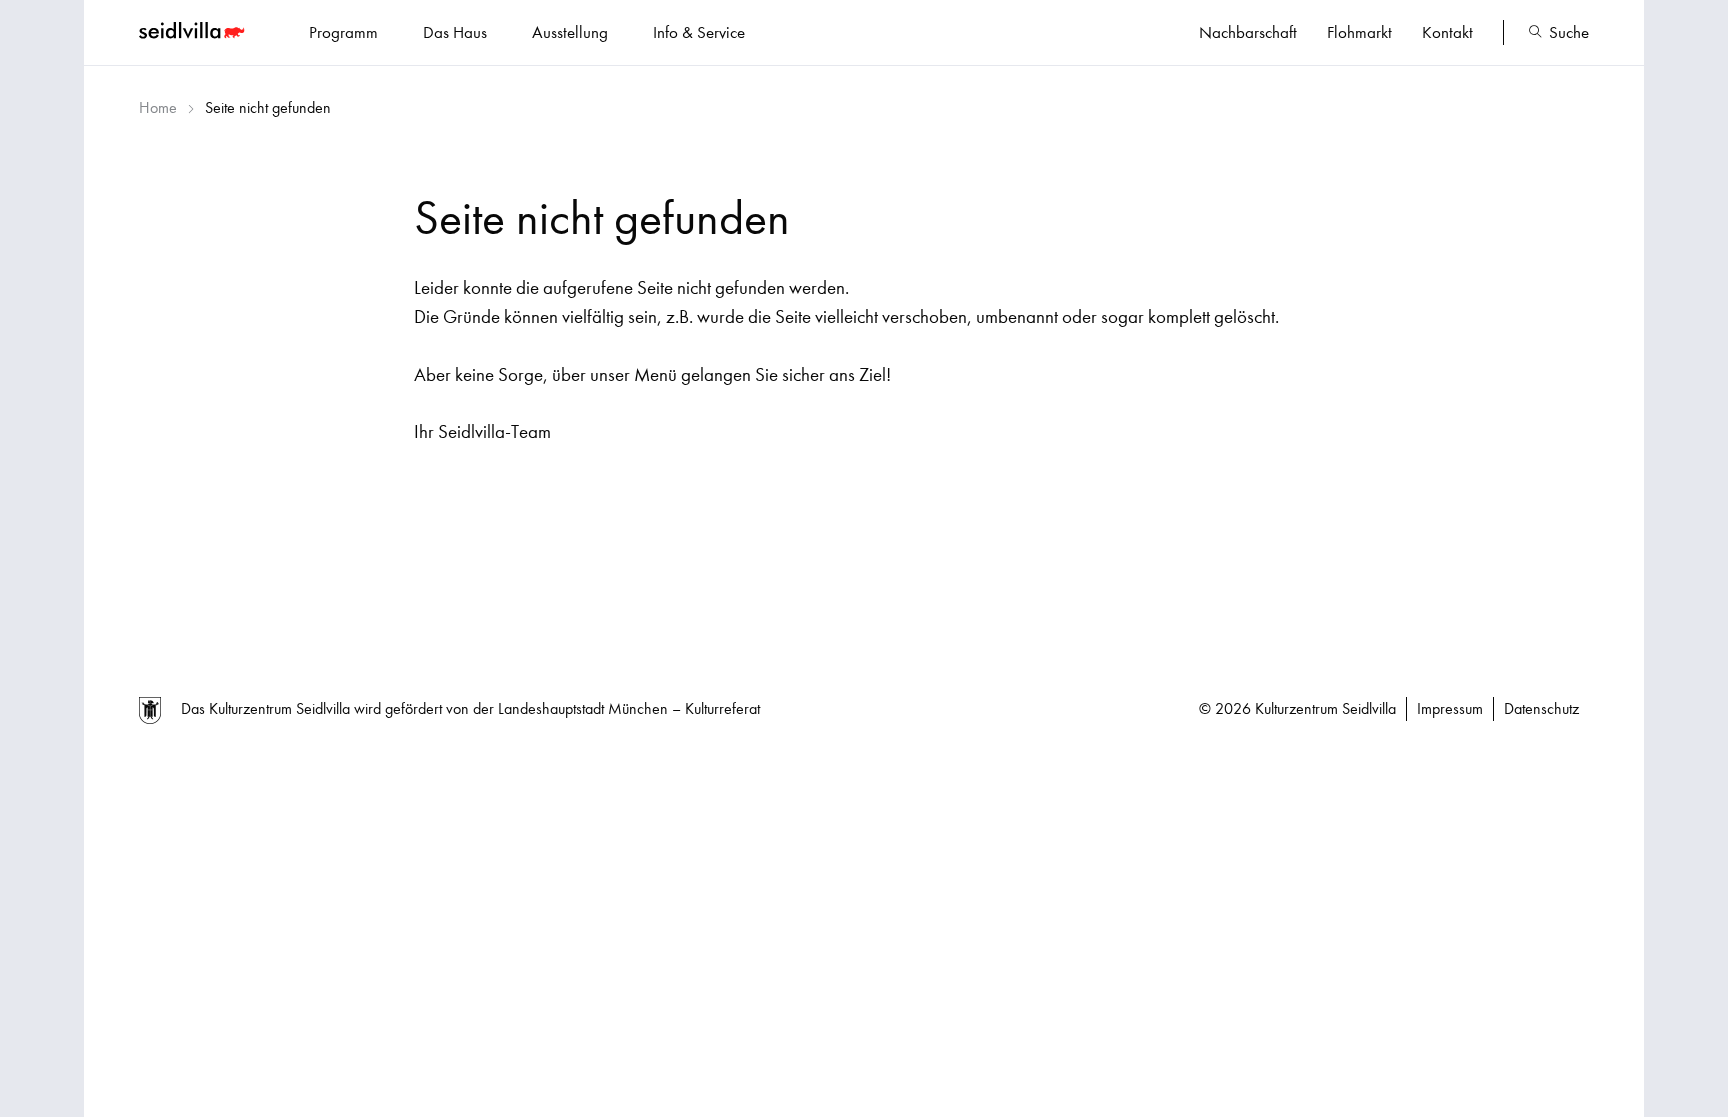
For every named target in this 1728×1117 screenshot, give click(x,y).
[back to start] (194, 33)
